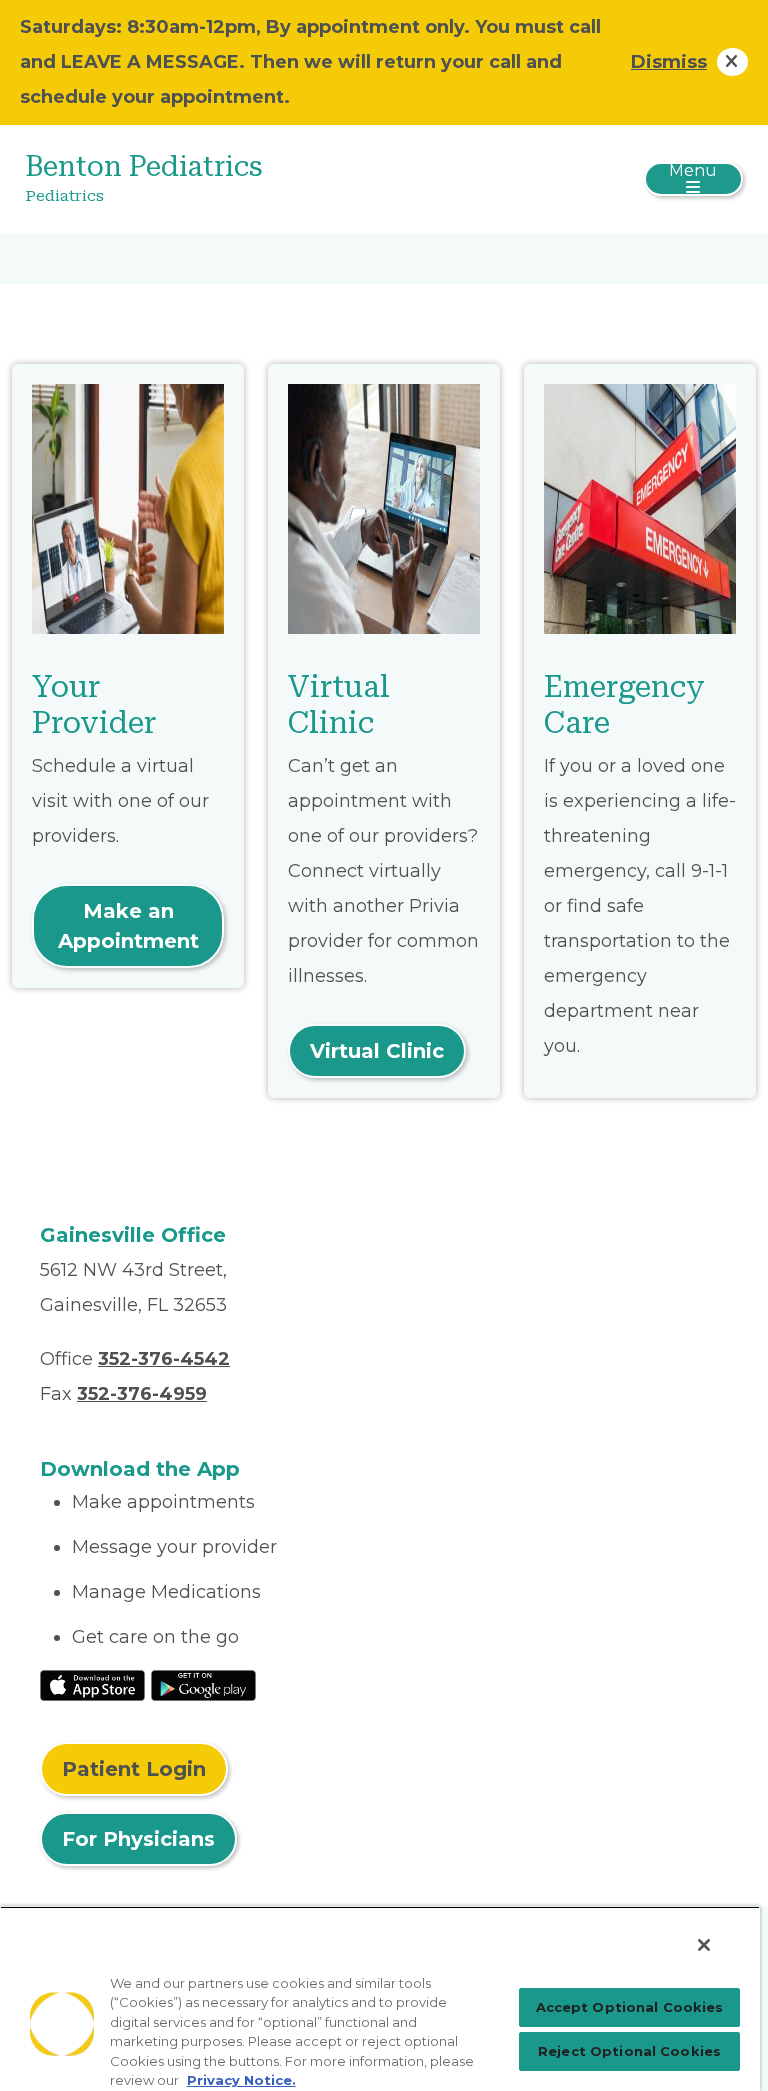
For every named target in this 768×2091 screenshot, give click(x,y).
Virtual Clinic (377, 1051)
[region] (380, 1998)
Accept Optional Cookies (630, 2007)
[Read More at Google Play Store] (203, 1684)
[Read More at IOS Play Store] (92, 1684)
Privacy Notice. (241, 2080)
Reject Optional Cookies (629, 2051)
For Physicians (138, 1839)
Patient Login (134, 1769)
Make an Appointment (128, 926)
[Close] (704, 1945)
